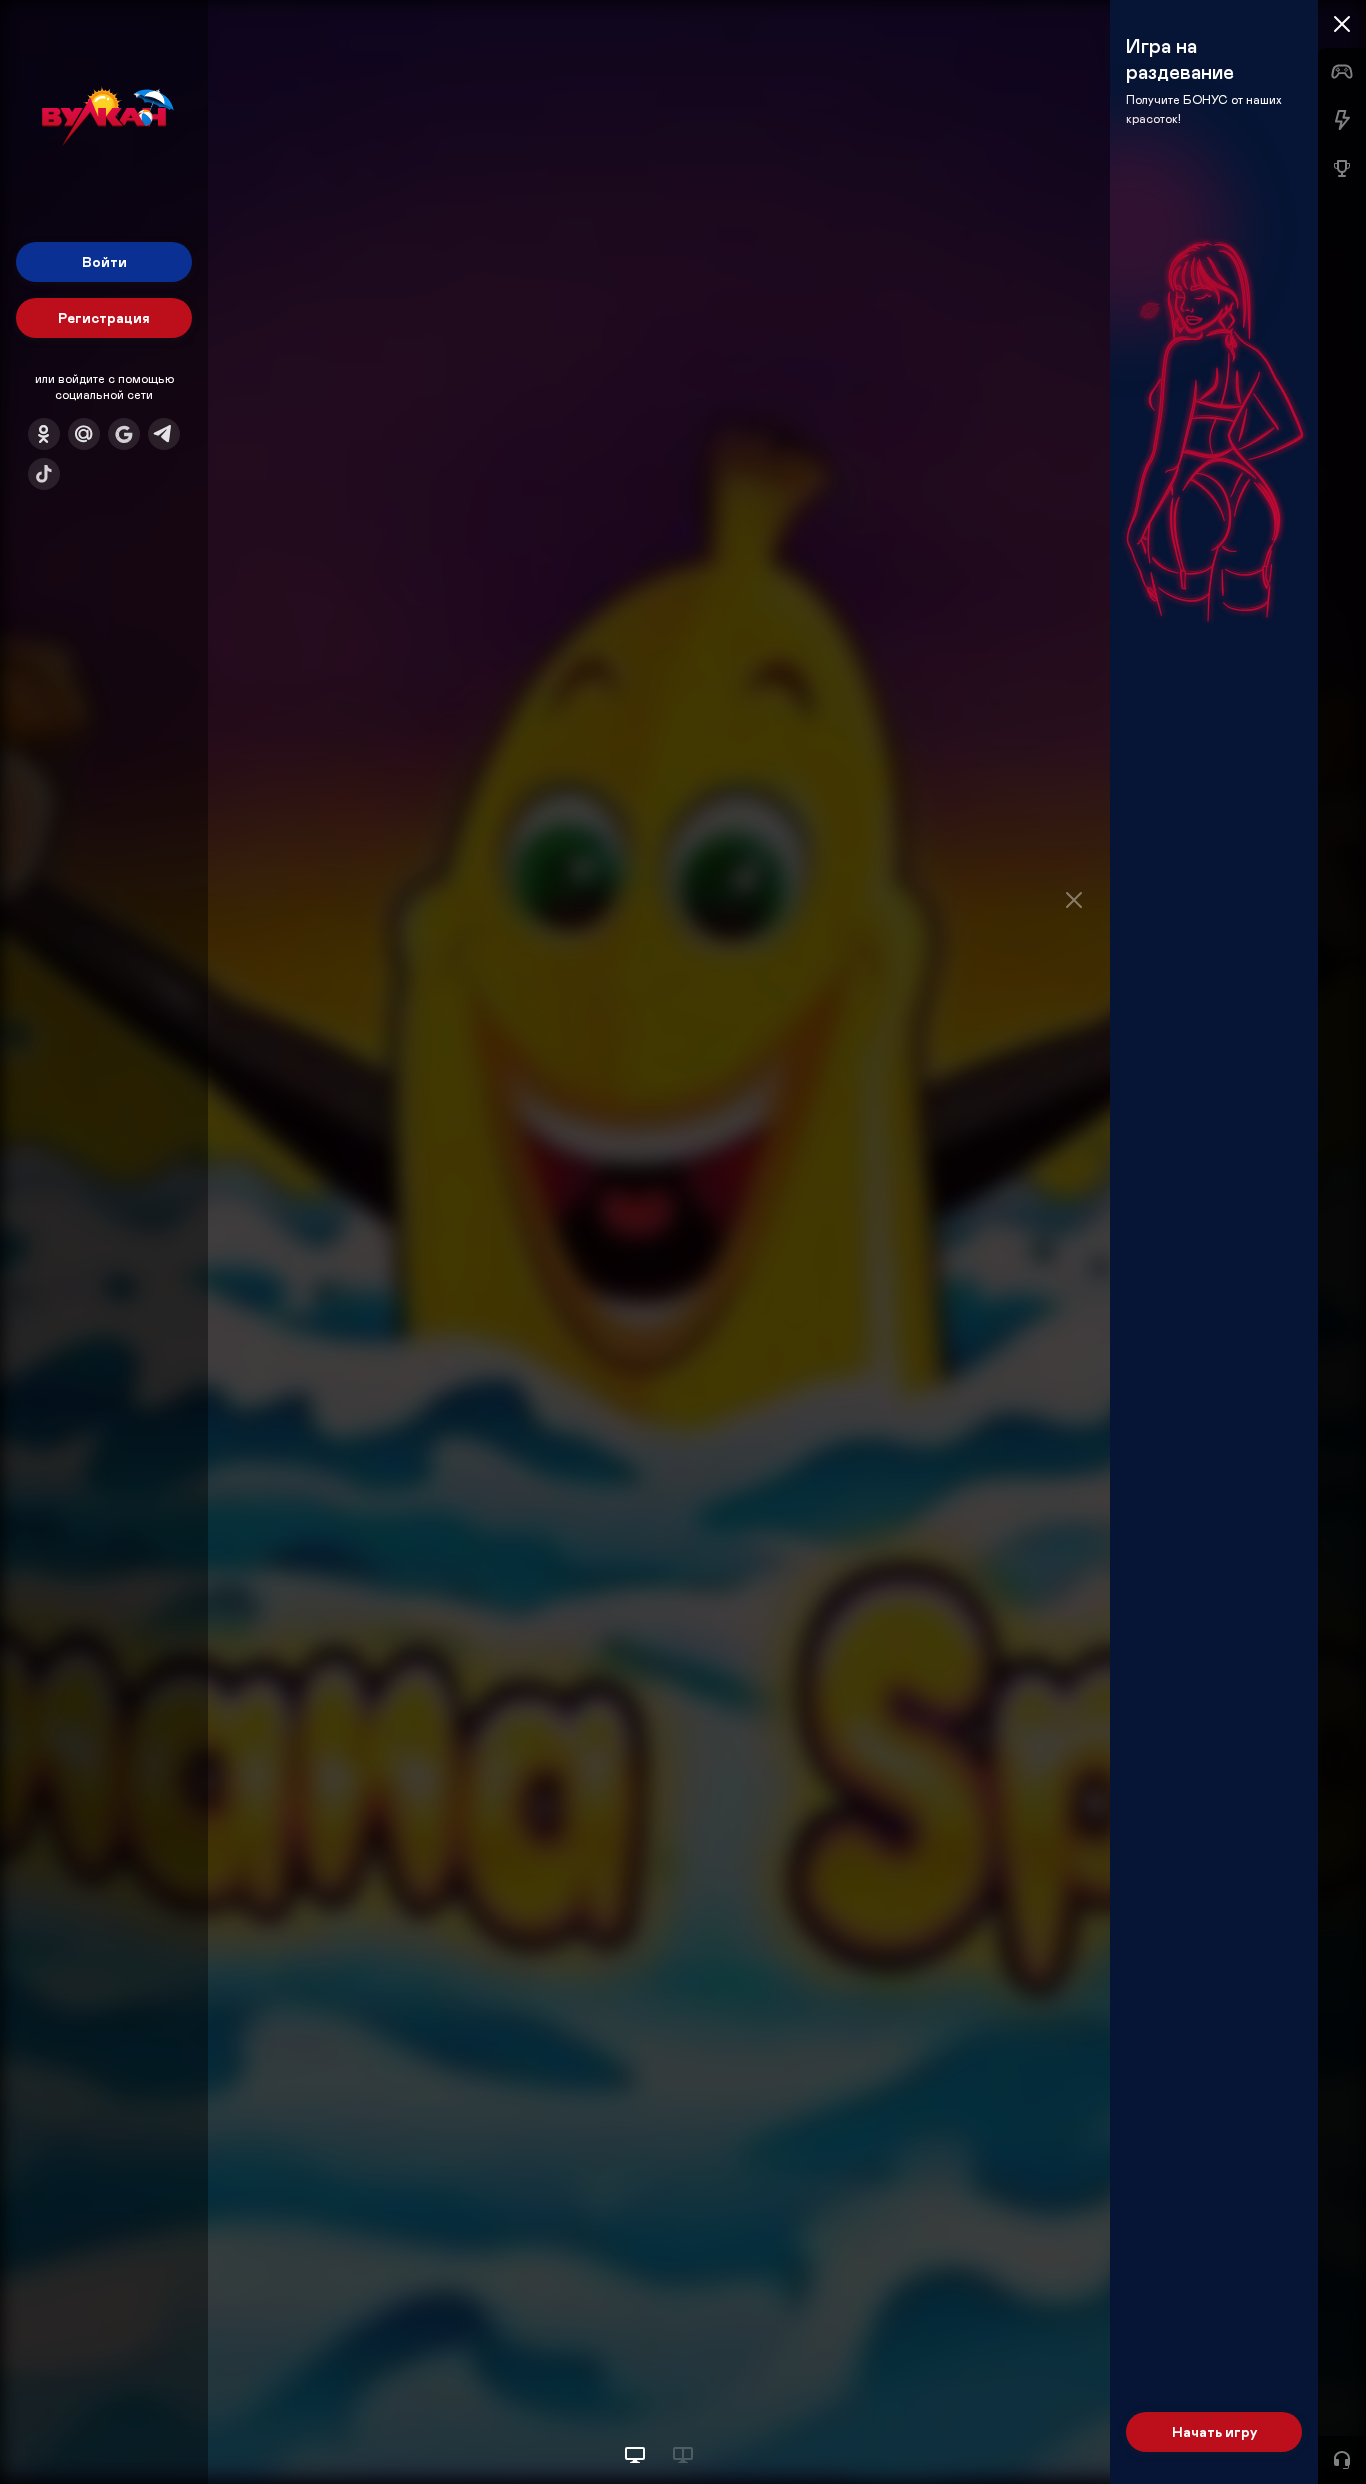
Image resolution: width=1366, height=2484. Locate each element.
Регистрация (104, 317)
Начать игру (1214, 2431)
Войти (104, 261)
